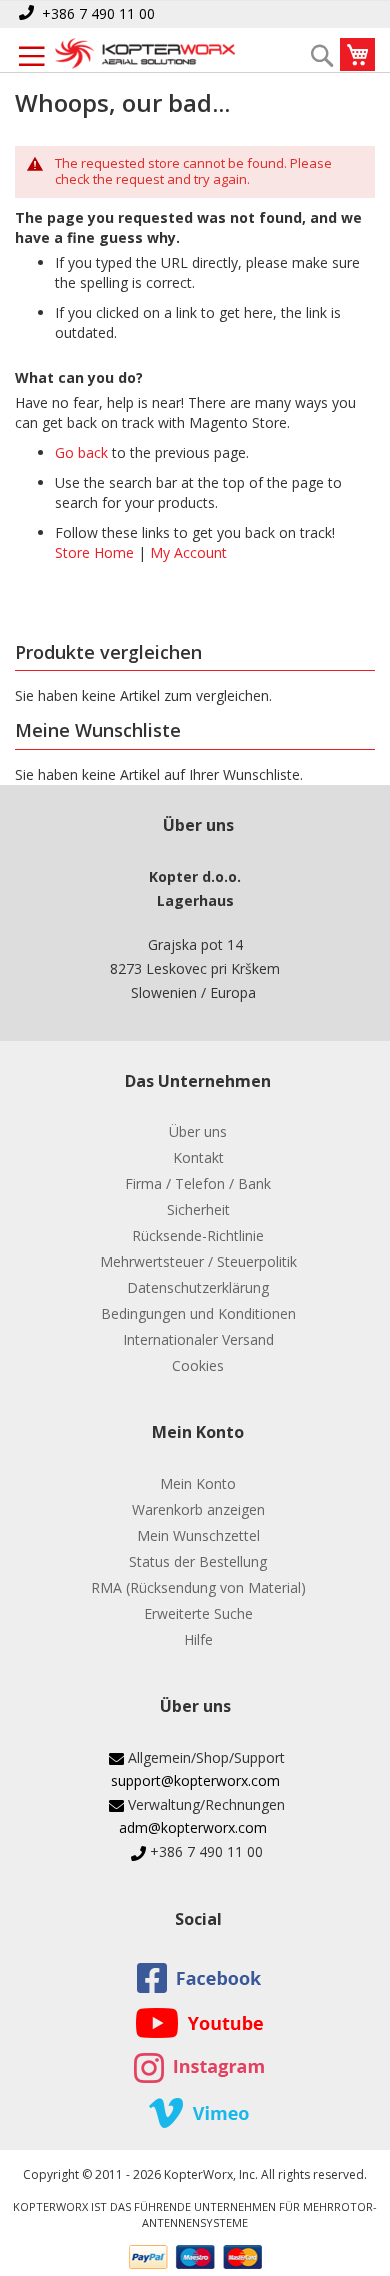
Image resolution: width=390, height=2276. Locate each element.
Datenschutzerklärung (198, 1287)
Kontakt (198, 1157)
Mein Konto (198, 1483)
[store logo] (145, 55)
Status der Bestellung (198, 1561)
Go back (81, 452)
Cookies (198, 1365)
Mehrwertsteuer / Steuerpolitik (198, 1261)
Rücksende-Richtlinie (198, 1235)
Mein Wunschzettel (198, 1535)
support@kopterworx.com (195, 1780)
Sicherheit (198, 1209)
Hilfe (198, 1639)
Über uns (198, 1131)
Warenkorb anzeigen (198, 1509)
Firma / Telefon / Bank (198, 1183)
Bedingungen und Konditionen (198, 1313)
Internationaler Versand (198, 1339)
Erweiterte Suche (198, 1613)
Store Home (94, 552)
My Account (188, 552)
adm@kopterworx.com (193, 1827)
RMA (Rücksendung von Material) (198, 1587)
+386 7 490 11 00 (98, 13)
